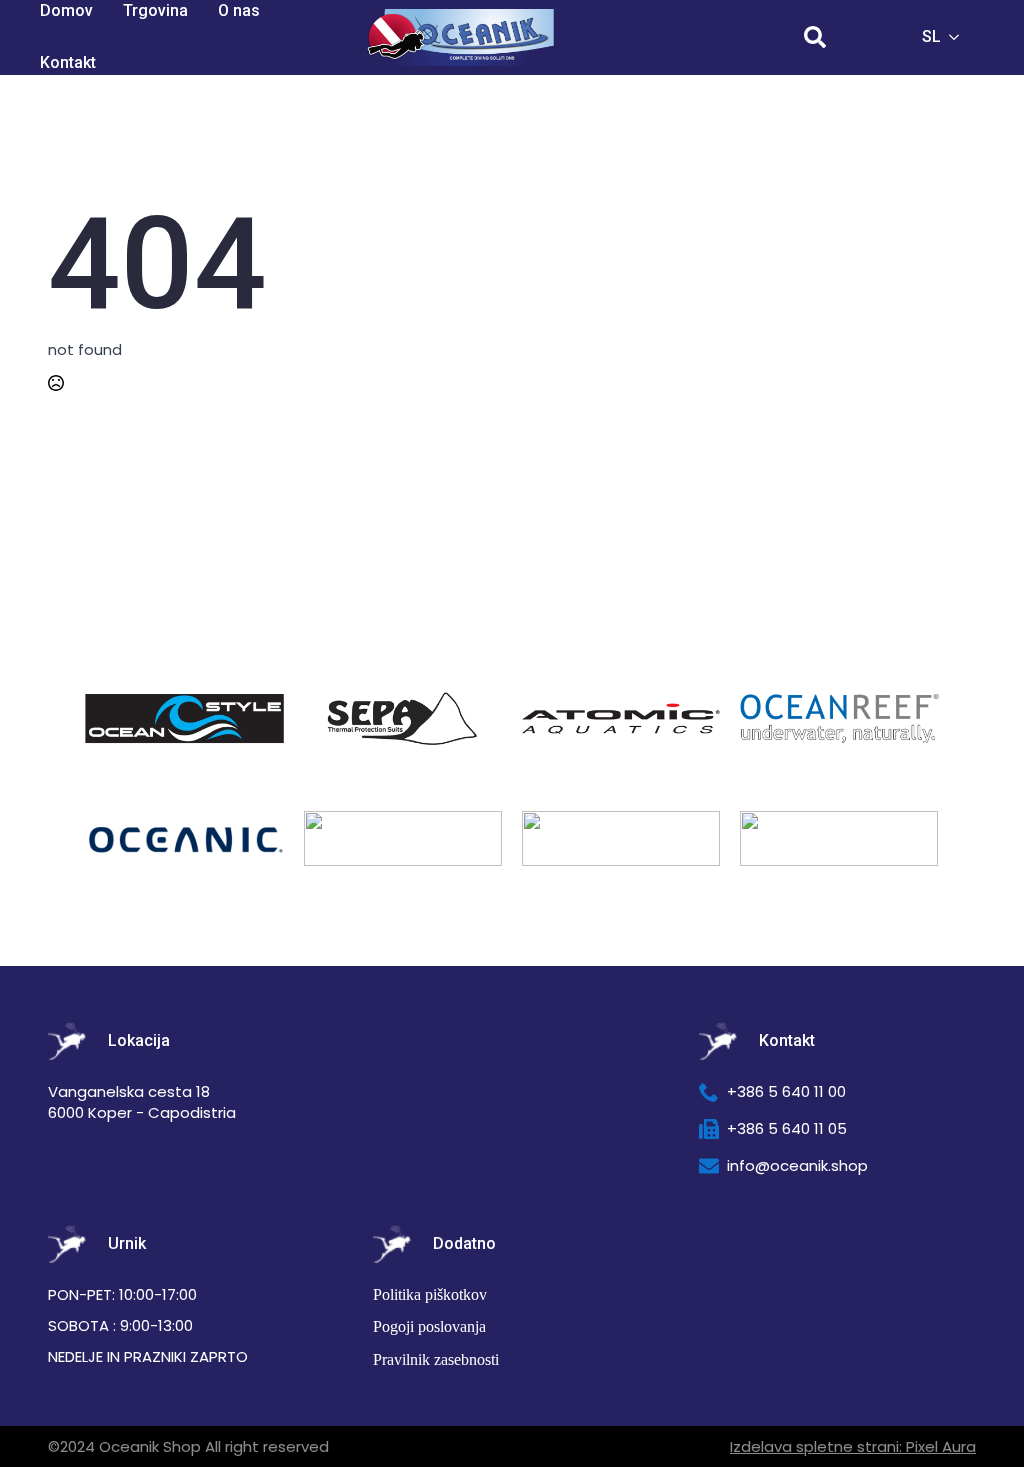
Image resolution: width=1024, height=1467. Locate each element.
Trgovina (155, 10)
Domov (66, 10)
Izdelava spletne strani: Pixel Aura (853, 1446)
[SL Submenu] (960, 37)
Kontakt (68, 62)
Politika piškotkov (430, 1294)
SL (931, 36)
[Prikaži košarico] (872, 37)
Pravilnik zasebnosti (436, 1359)
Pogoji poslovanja (429, 1326)
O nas (239, 10)
